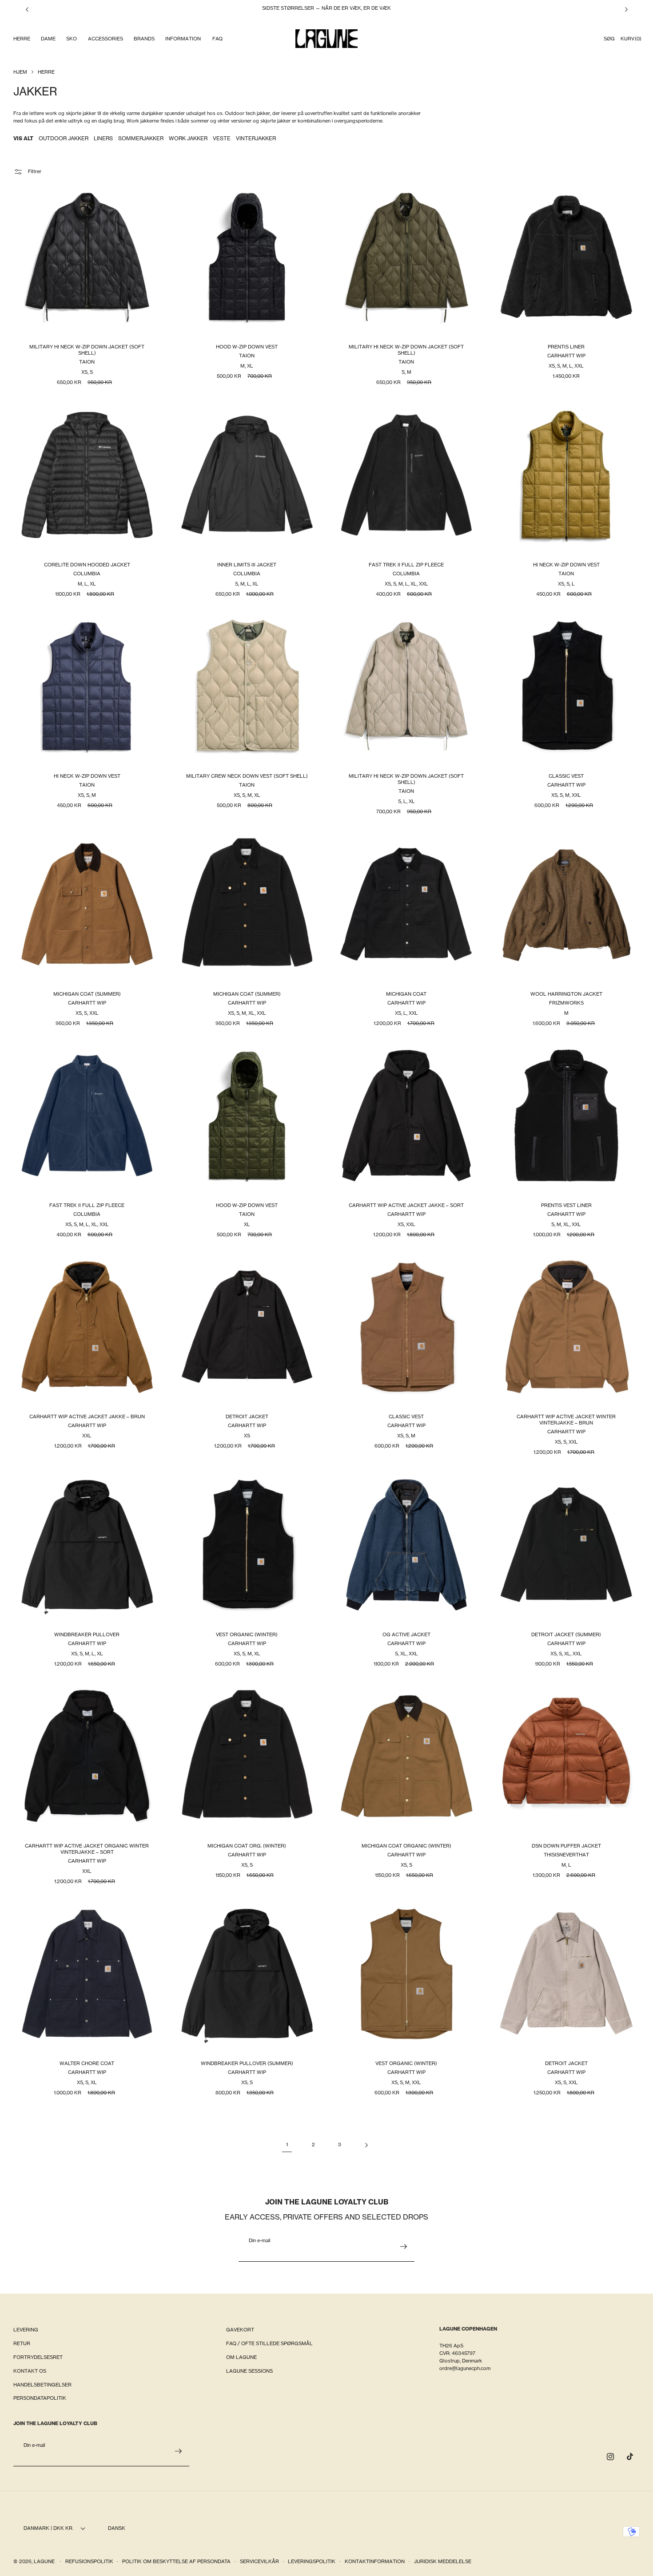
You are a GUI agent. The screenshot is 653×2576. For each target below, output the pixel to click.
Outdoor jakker (64, 138)
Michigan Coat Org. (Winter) (247, 1846)
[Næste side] (366, 2145)
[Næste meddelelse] (626, 9)
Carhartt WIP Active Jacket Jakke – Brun (87, 1417)
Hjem (20, 72)
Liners (103, 138)
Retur (22, 2343)
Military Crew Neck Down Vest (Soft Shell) (247, 776)
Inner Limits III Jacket (247, 565)
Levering (26, 2330)
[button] (21, 39)
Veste (222, 138)
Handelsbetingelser (42, 2385)
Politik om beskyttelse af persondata (176, 2561)
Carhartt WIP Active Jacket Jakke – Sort (406, 1205)
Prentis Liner (566, 347)
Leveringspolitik (312, 2561)
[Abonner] (403, 2247)
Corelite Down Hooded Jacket (87, 565)
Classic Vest (566, 776)
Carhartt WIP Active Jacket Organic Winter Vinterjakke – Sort (87, 1849)
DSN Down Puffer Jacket (566, 1846)
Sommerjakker (141, 138)
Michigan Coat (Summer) (87, 994)
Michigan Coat (406, 994)
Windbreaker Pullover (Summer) (247, 2064)
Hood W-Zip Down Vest (247, 347)
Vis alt (23, 138)
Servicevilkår (259, 2561)
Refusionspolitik (89, 2561)
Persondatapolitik (40, 2398)
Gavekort (240, 2330)
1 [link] (287, 2145)
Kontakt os (30, 2371)
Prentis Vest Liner (566, 1205)
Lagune (45, 2561)
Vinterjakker (256, 138)
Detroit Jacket (247, 1417)
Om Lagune (241, 2357)
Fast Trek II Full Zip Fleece (406, 565)
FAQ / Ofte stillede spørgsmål (269, 2343)
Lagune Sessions (249, 2371)
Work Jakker (188, 138)
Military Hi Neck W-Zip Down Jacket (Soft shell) (87, 350)
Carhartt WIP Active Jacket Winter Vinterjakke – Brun (566, 1420)
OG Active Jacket (406, 1634)
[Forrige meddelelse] (27, 9)
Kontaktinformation (375, 2561)
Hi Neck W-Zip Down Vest (566, 565)
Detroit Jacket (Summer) (566, 1634)
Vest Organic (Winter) (247, 1634)
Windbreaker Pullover (87, 1634)
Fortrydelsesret (38, 2357)
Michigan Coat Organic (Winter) (406, 1846)
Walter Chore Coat (87, 2064)
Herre (46, 72)
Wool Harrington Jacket (566, 994)
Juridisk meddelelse (443, 2561)
